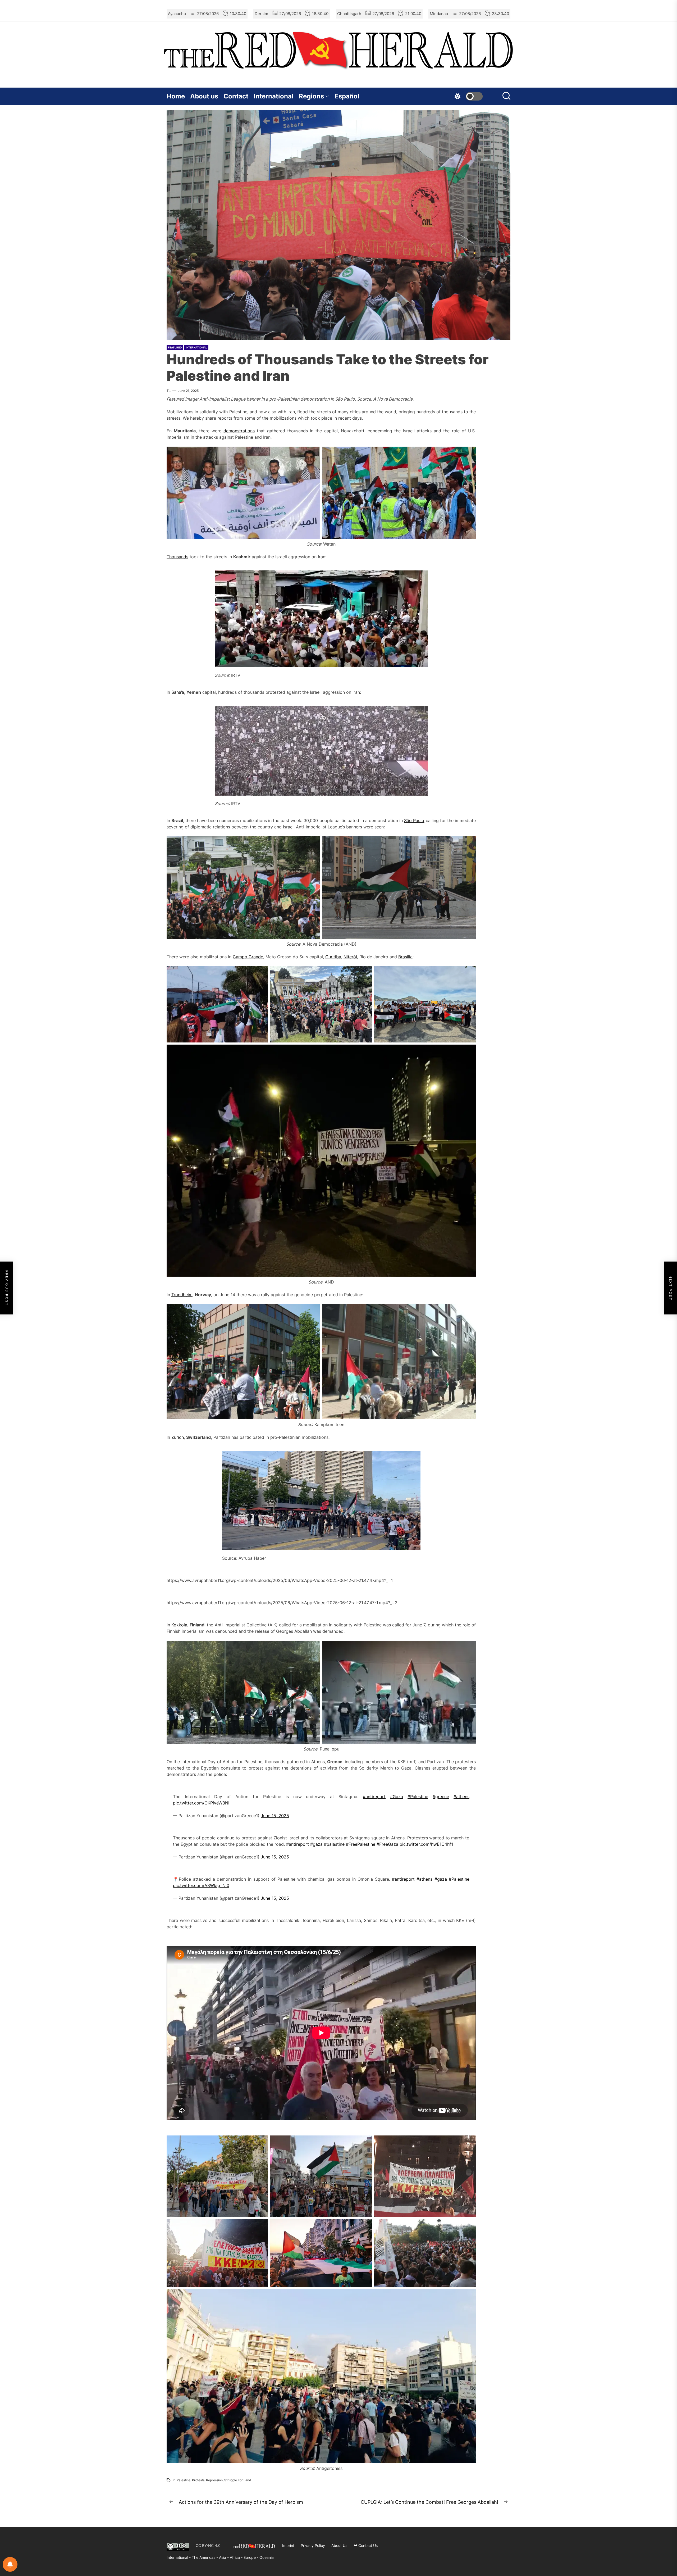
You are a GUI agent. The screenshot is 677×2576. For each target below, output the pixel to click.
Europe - (251, 2557)
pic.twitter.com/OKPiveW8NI (201, 1803)
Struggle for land (238, 2480)
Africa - (237, 2557)
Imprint (288, 2545)
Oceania (267, 2557)
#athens (461, 1797)
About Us (339, 2545)
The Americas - (205, 2557)
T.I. (169, 391)
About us (204, 96)
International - (179, 2557)
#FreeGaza (387, 1844)
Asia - (224, 2557)
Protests (198, 2480)
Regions (311, 96)
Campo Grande (248, 957)
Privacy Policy (313, 2545)
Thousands (177, 557)
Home (176, 96)
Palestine (184, 2480)
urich (179, 1437)
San (175, 692)
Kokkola (179, 1625)
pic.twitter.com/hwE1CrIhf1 (426, 1844)
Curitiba (333, 957)
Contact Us (367, 2545)
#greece (441, 1797)
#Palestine (418, 1797)
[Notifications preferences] (10, 2564)
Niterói (350, 957)
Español (347, 96)
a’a (181, 692)
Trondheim (182, 1295)
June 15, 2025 (275, 1816)
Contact (236, 96)
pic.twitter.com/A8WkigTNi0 (201, 1885)
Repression (214, 2480)
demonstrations (239, 431)
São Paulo (414, 820)
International (274, 96)
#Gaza (397, 1797)
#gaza (316, 1844)
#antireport (374, 1797)
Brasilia (405, 957)
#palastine (334, 1844)
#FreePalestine (361, 1844)
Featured (175, 347)
